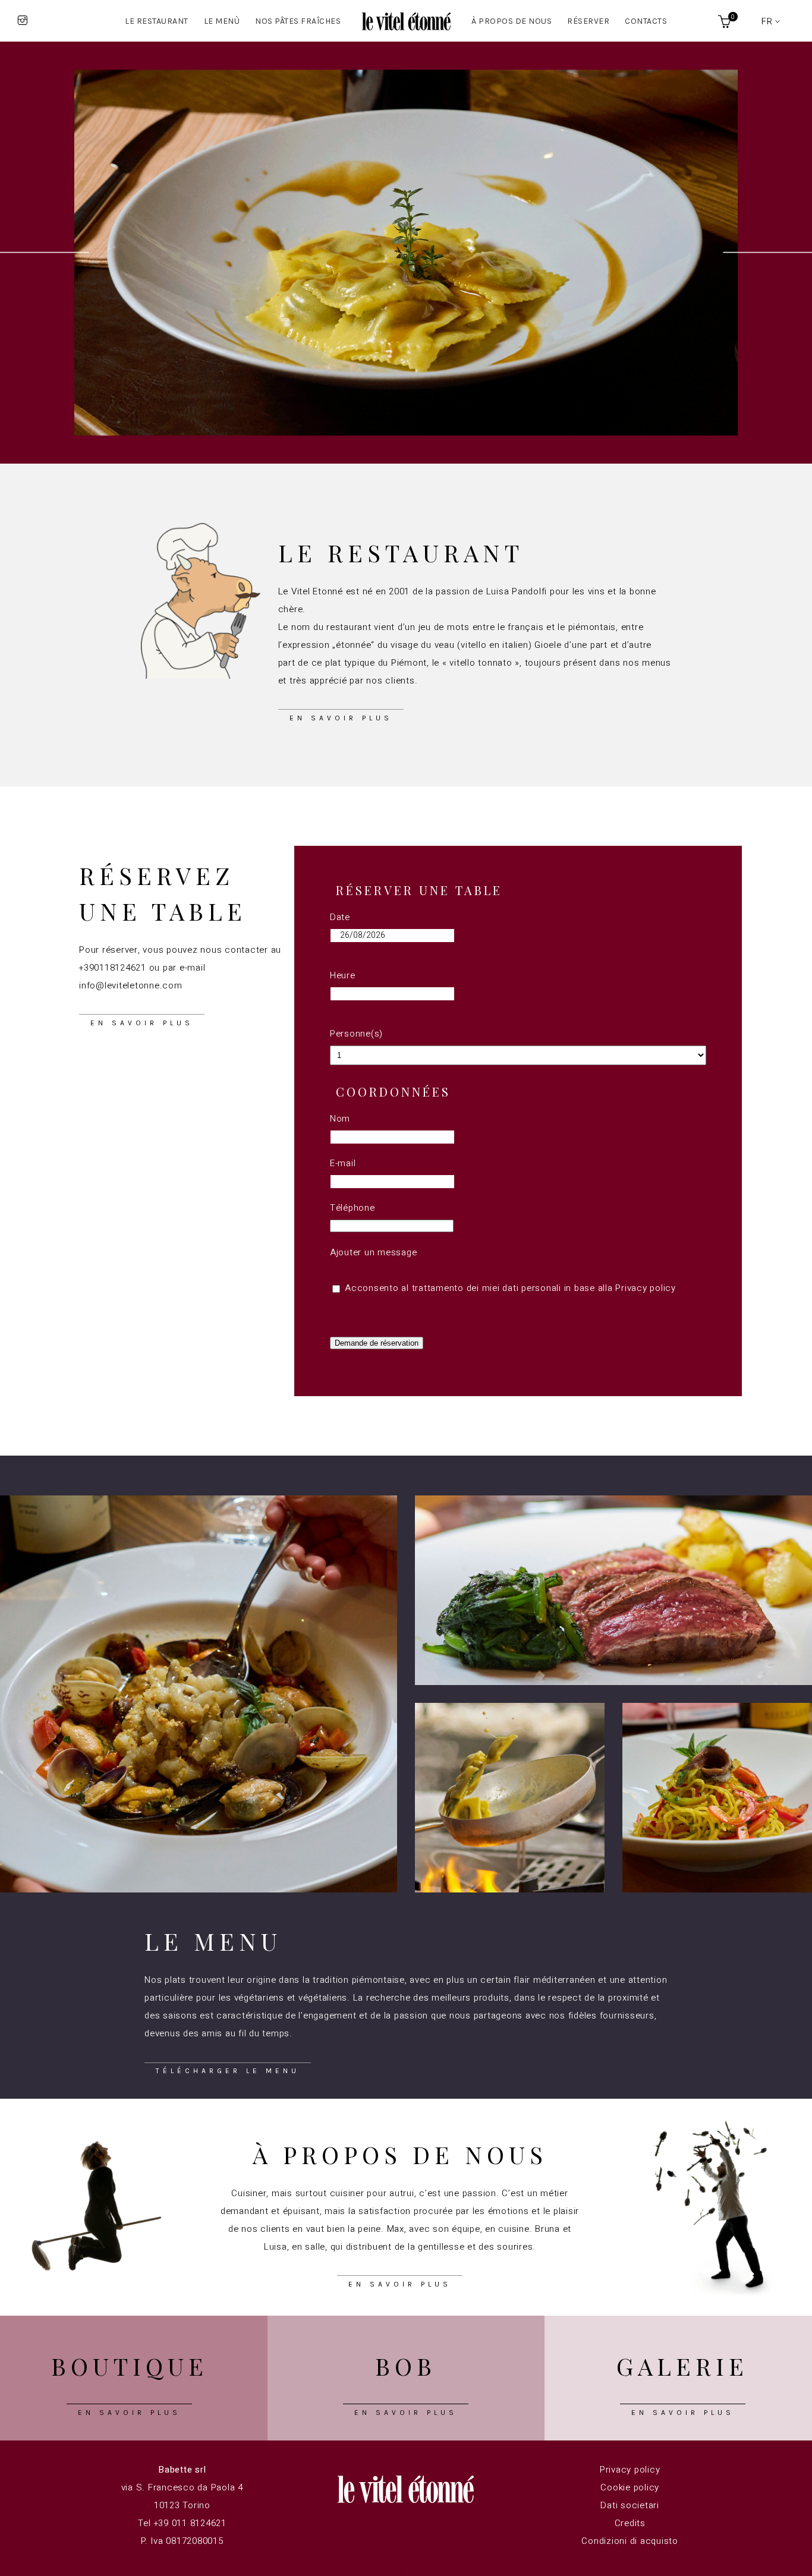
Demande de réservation (377, 1343)
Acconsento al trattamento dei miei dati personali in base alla (509, 1288)
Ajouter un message (374, 1252)
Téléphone (353, 1208)
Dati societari (630, 2505)
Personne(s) (356, 1034)
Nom (340, 1119)
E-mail (343, 1163)
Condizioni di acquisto (630, 2541)
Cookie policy (630, 2487)
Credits (630, 2523)
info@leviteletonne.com (131, 985)
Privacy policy (646, 1288)
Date (340, 917)
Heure (343, 975)
